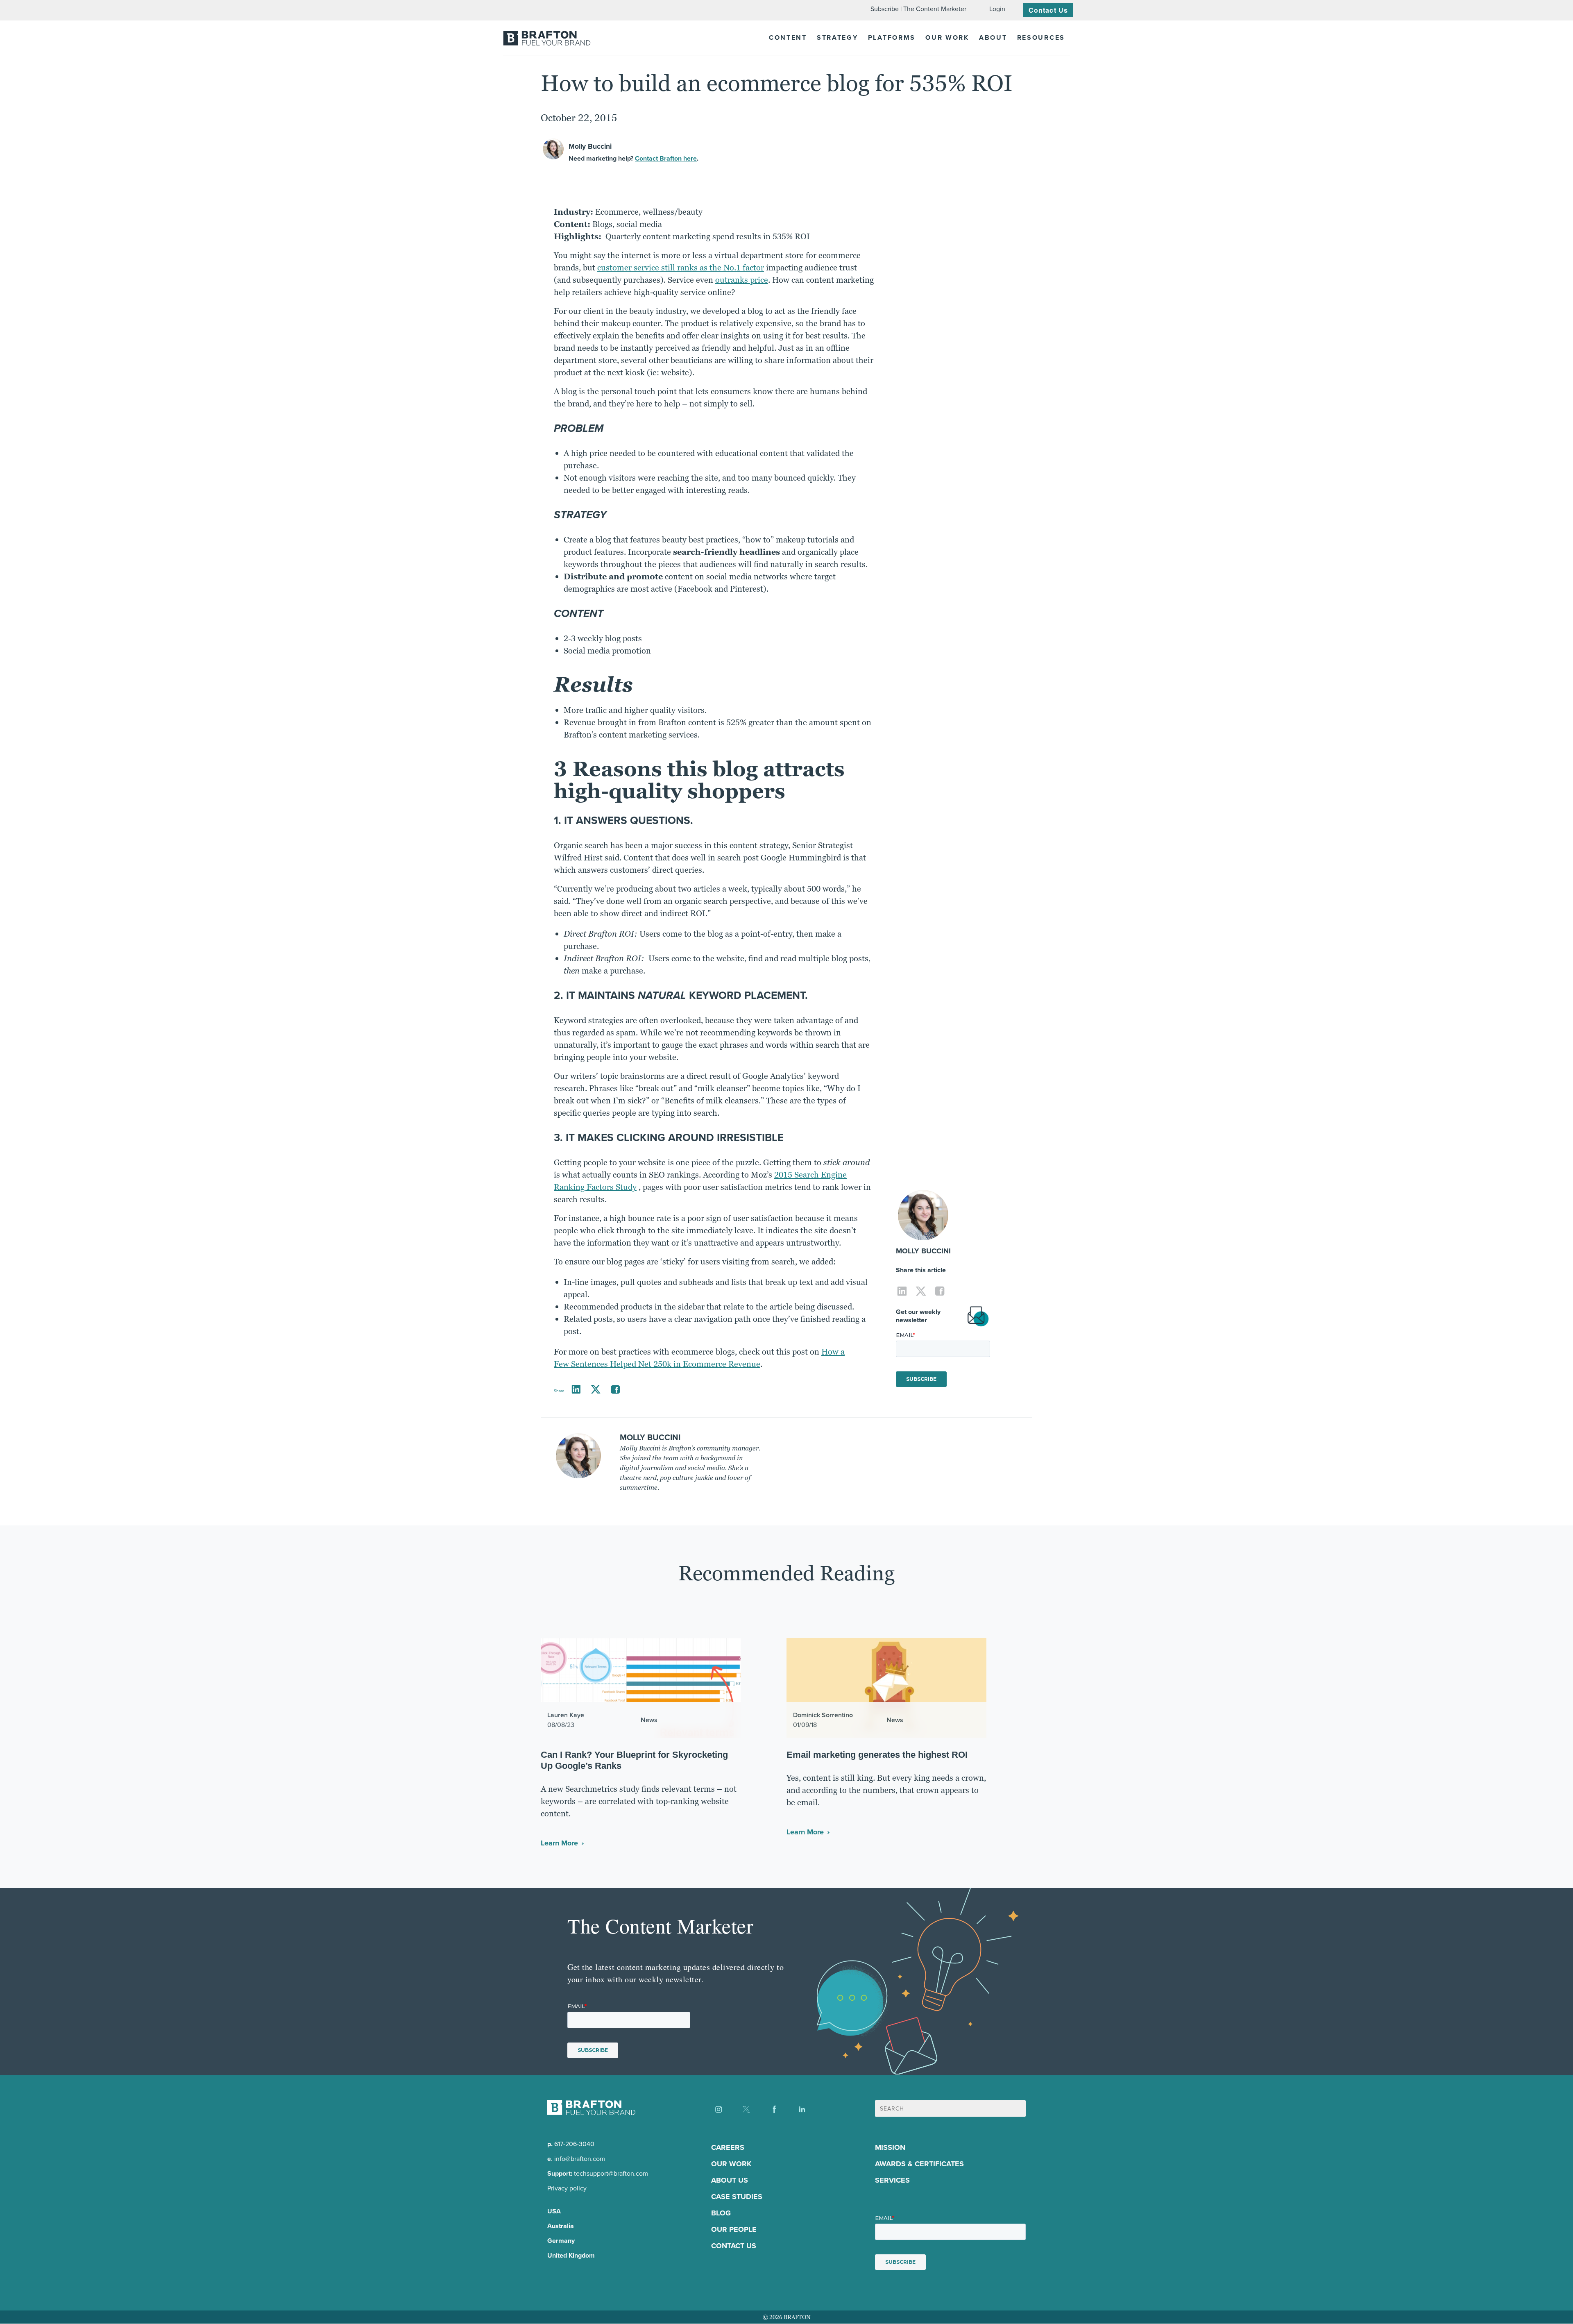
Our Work (947, 37)
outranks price (742, 280)
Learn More (560, 1843)
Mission (890, 2148)
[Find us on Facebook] (774, 2109)
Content (788, 37)
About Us (730, 2181)
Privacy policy (567, 2189)
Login (997, 9)
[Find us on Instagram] (719, 2109)
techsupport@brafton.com (611, 2174)
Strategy (837, 37)
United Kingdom (571, 2256)
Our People (734, 2230)
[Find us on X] (746, 2109)
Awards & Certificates (919, 2164)
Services (892, 2181)
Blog (721, 2213)
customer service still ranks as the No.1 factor (681, 268)
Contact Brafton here (666, 158)
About (993, 37)
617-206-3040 (574, 2144)
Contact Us (1048, 10)
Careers (728, 2148)
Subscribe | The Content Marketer (918, 9)
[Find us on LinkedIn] (802, 2109)
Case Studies (737, 2197)
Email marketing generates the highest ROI (877, 1755)
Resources (1041, 37)
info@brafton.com (580, 2159)
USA (554, 2212)
